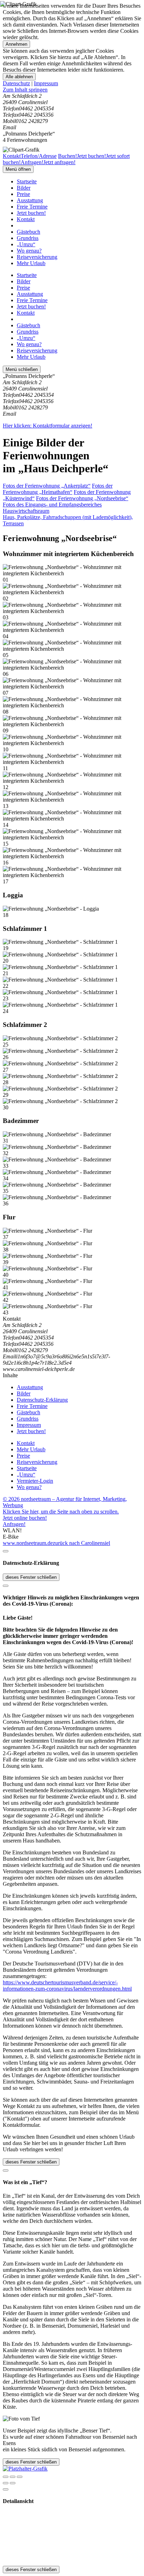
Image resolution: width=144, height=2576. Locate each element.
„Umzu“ (26, 244)
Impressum (46, 83)
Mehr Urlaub (31, 263)
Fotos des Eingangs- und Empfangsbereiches (52, 505)
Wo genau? (29, 251)
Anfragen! (14, 1524)
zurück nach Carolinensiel (81, 1543)
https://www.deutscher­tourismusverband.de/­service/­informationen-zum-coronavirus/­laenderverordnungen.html (67, 1986)
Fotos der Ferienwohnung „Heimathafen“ (58, 489)
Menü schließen (22, 369)
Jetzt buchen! (31, 213)
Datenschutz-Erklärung (42, 1400)
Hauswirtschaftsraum (26, 511)
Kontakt (26, 219)
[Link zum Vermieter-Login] (25, 2469)
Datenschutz (16, 83)
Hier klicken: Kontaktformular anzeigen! (48, 426)
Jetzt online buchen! (25, 1518)
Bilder (24, 188)
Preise (23, 194)
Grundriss (28, 238)
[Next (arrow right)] (13, 2483)
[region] (72, 90)
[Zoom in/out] (20, 2477)
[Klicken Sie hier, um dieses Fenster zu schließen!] (6, 1551)
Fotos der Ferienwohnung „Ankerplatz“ (47, 486)
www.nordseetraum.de (28, 1543)
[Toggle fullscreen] (13, 2477)
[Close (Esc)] (6, 2477)
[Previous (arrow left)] (6, 2483)
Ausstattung (30, 200)
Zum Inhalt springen (25, 90)
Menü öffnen (18, 169)
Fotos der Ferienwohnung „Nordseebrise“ (82, 498)
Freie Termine (32, 207)
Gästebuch (28, 232)
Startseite (27, 181)
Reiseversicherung (37, 257)
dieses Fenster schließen (31, 1577)
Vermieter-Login (35, 1481)
